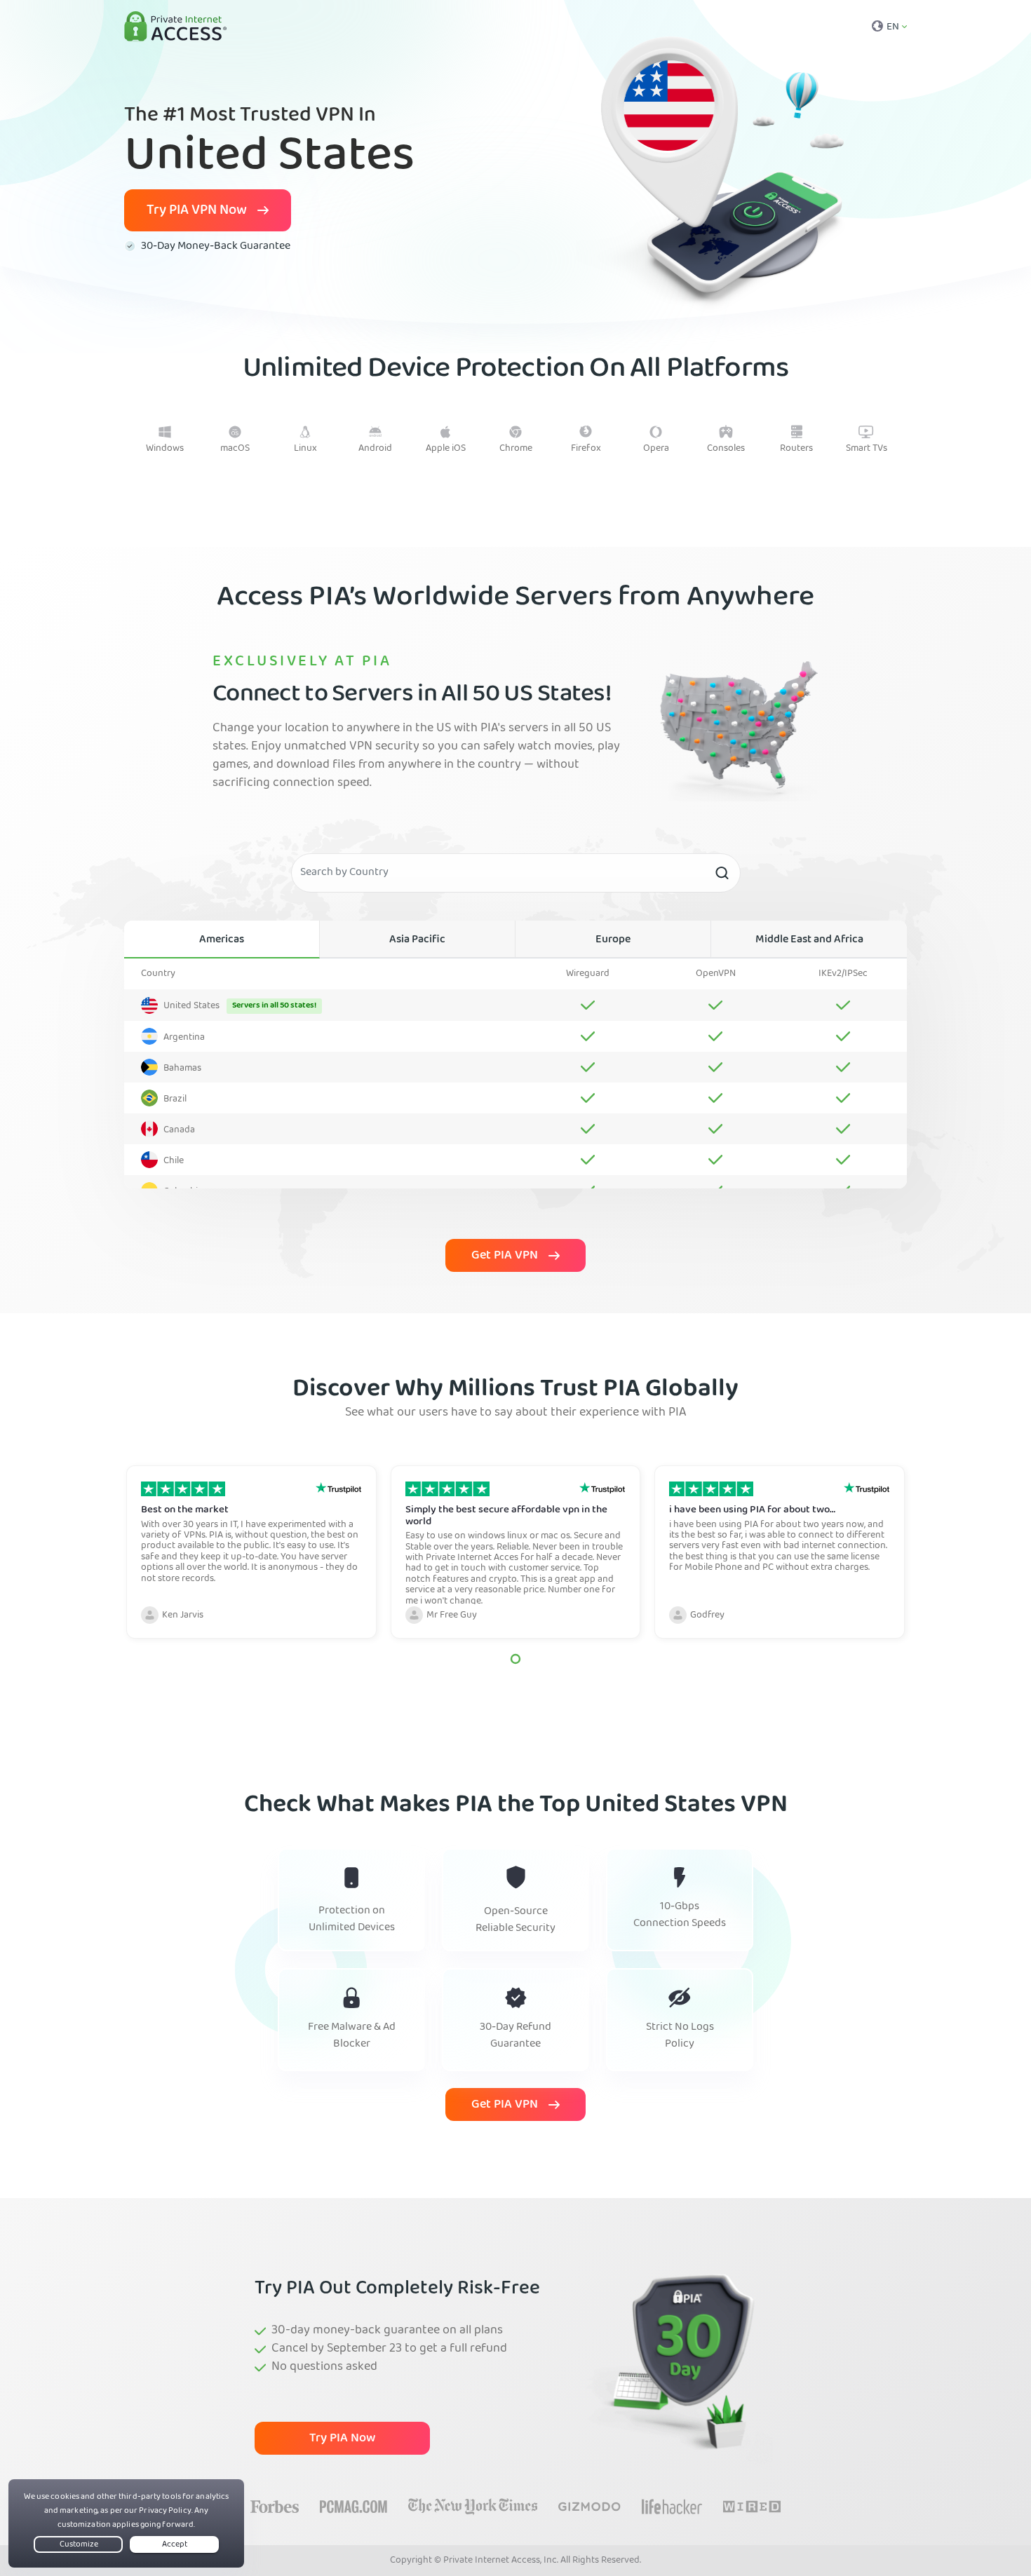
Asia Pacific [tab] (417, 940)
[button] (515, 1659)
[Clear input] (722, 873)
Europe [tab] (613, 940)
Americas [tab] (222, 940)
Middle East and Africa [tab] (809, 940)
